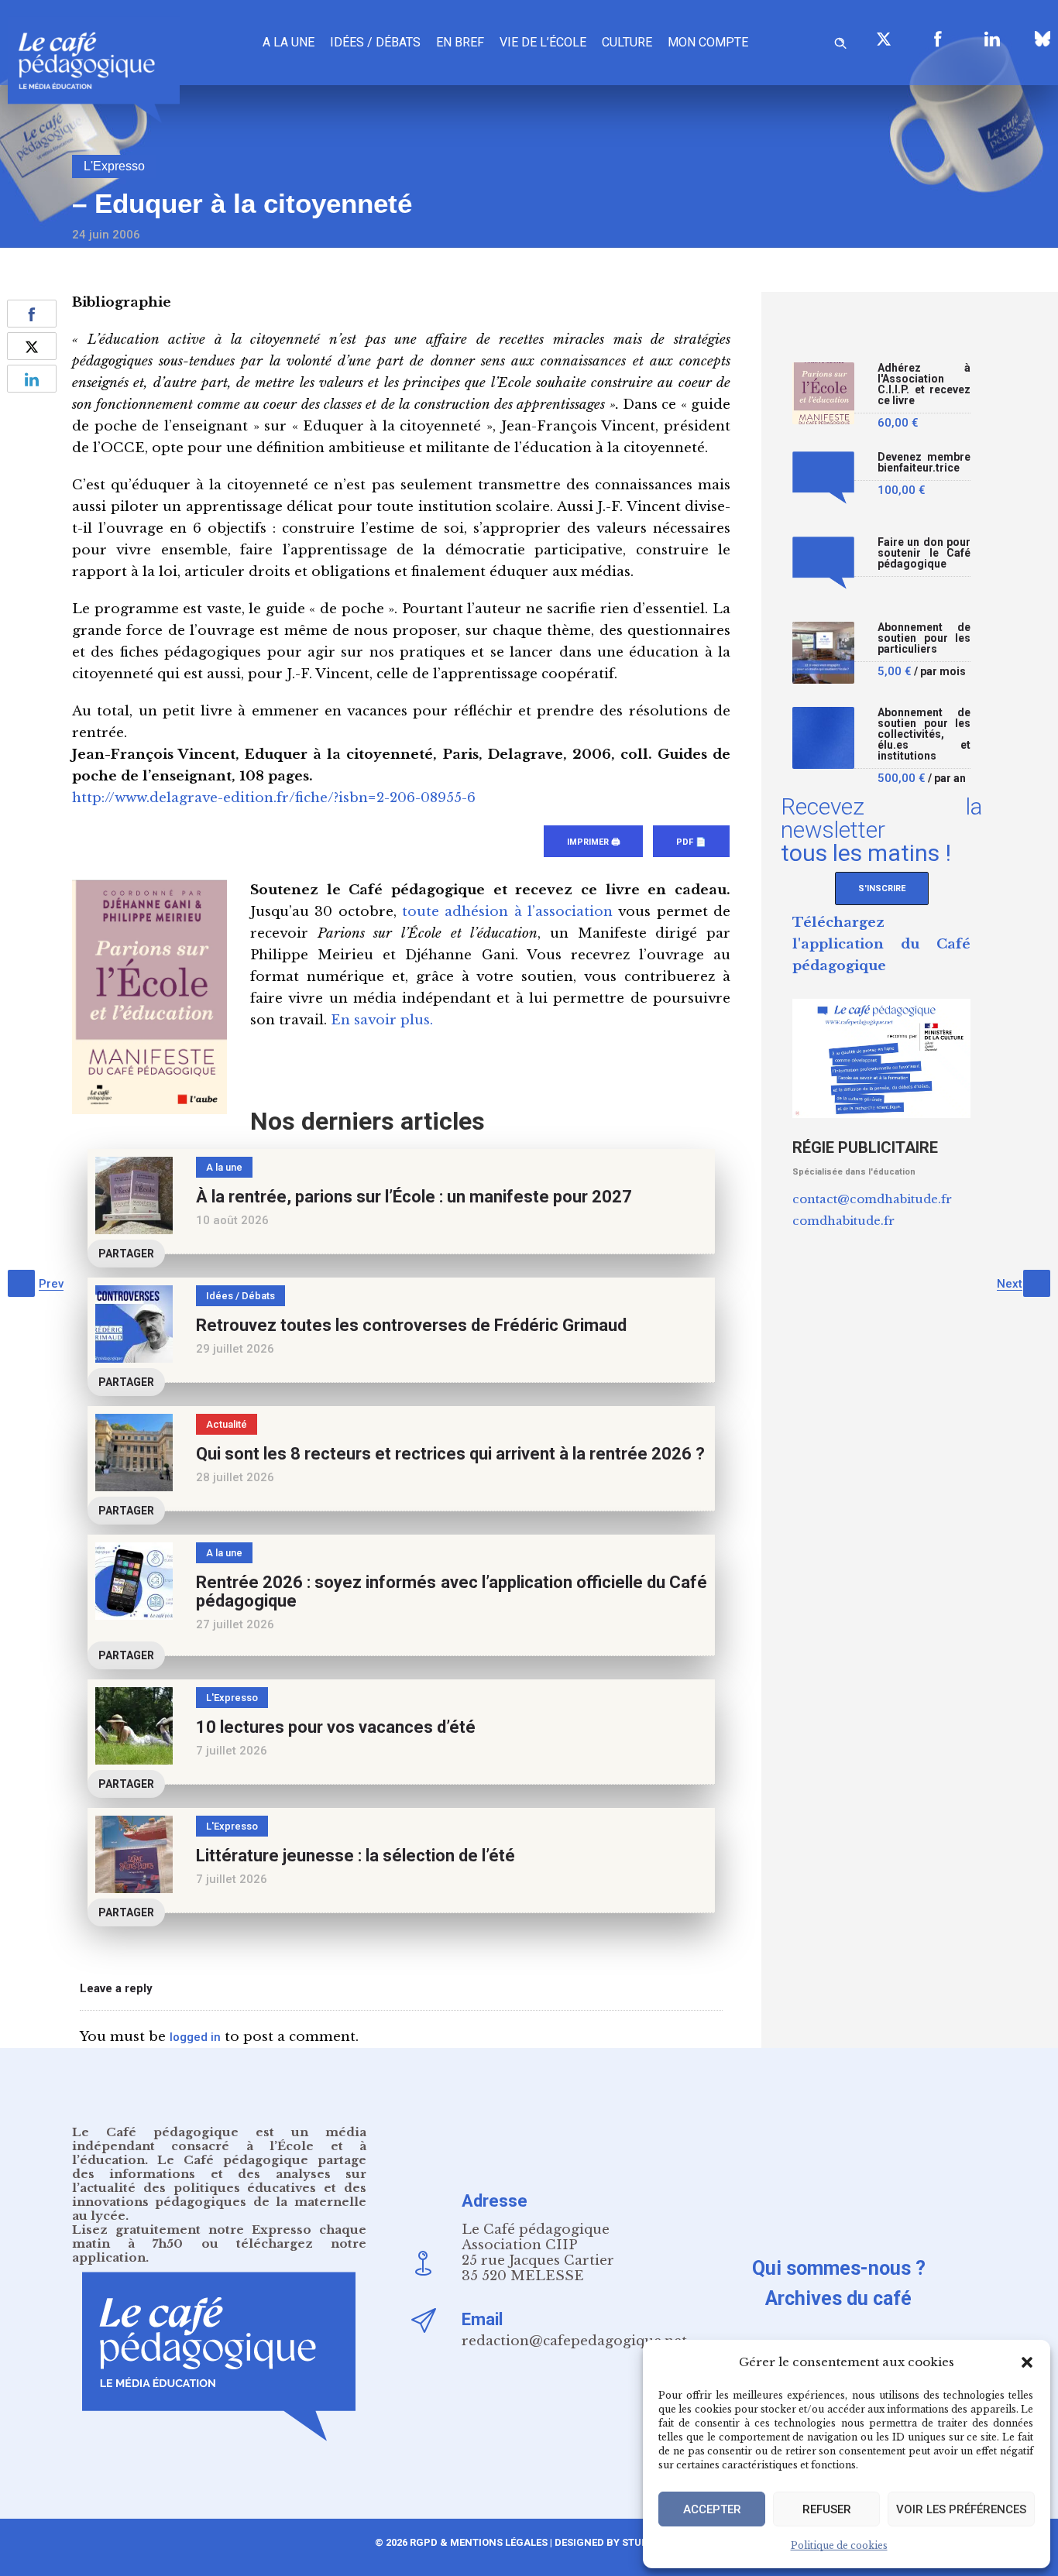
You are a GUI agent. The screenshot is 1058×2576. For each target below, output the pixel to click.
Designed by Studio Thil (618, 2542)
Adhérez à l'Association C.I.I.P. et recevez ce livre (924, 384)
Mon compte (708, 42)
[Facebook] (938, 39)
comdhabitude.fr (843, 1221)
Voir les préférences (961, 2509)
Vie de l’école (543, 42)
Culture (627, 42)
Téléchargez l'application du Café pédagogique (881, 944)
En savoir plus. (382, 1020)
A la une (289, 42)
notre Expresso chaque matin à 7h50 (219, 2236)
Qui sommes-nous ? (839, 2268)
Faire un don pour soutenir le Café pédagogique (924, 553)
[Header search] (840, 41)
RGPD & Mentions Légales (479, 2542)
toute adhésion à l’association (507, 912)
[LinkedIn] (992, 39)
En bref (460, 42)
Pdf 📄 (691, 842)
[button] (1027, 2362)
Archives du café (838, 2298)
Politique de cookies (839, 2545)
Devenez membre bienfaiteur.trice (924, 463)
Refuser (827, 2509)
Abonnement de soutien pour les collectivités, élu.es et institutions (924, 734)
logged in (195, 2037)
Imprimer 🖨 (593, 842)
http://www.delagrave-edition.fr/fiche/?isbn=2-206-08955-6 (274, 798)
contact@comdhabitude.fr (872, 1199)
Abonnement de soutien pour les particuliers (924, 638)
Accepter (712, 2509)
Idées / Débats (375, 42)
